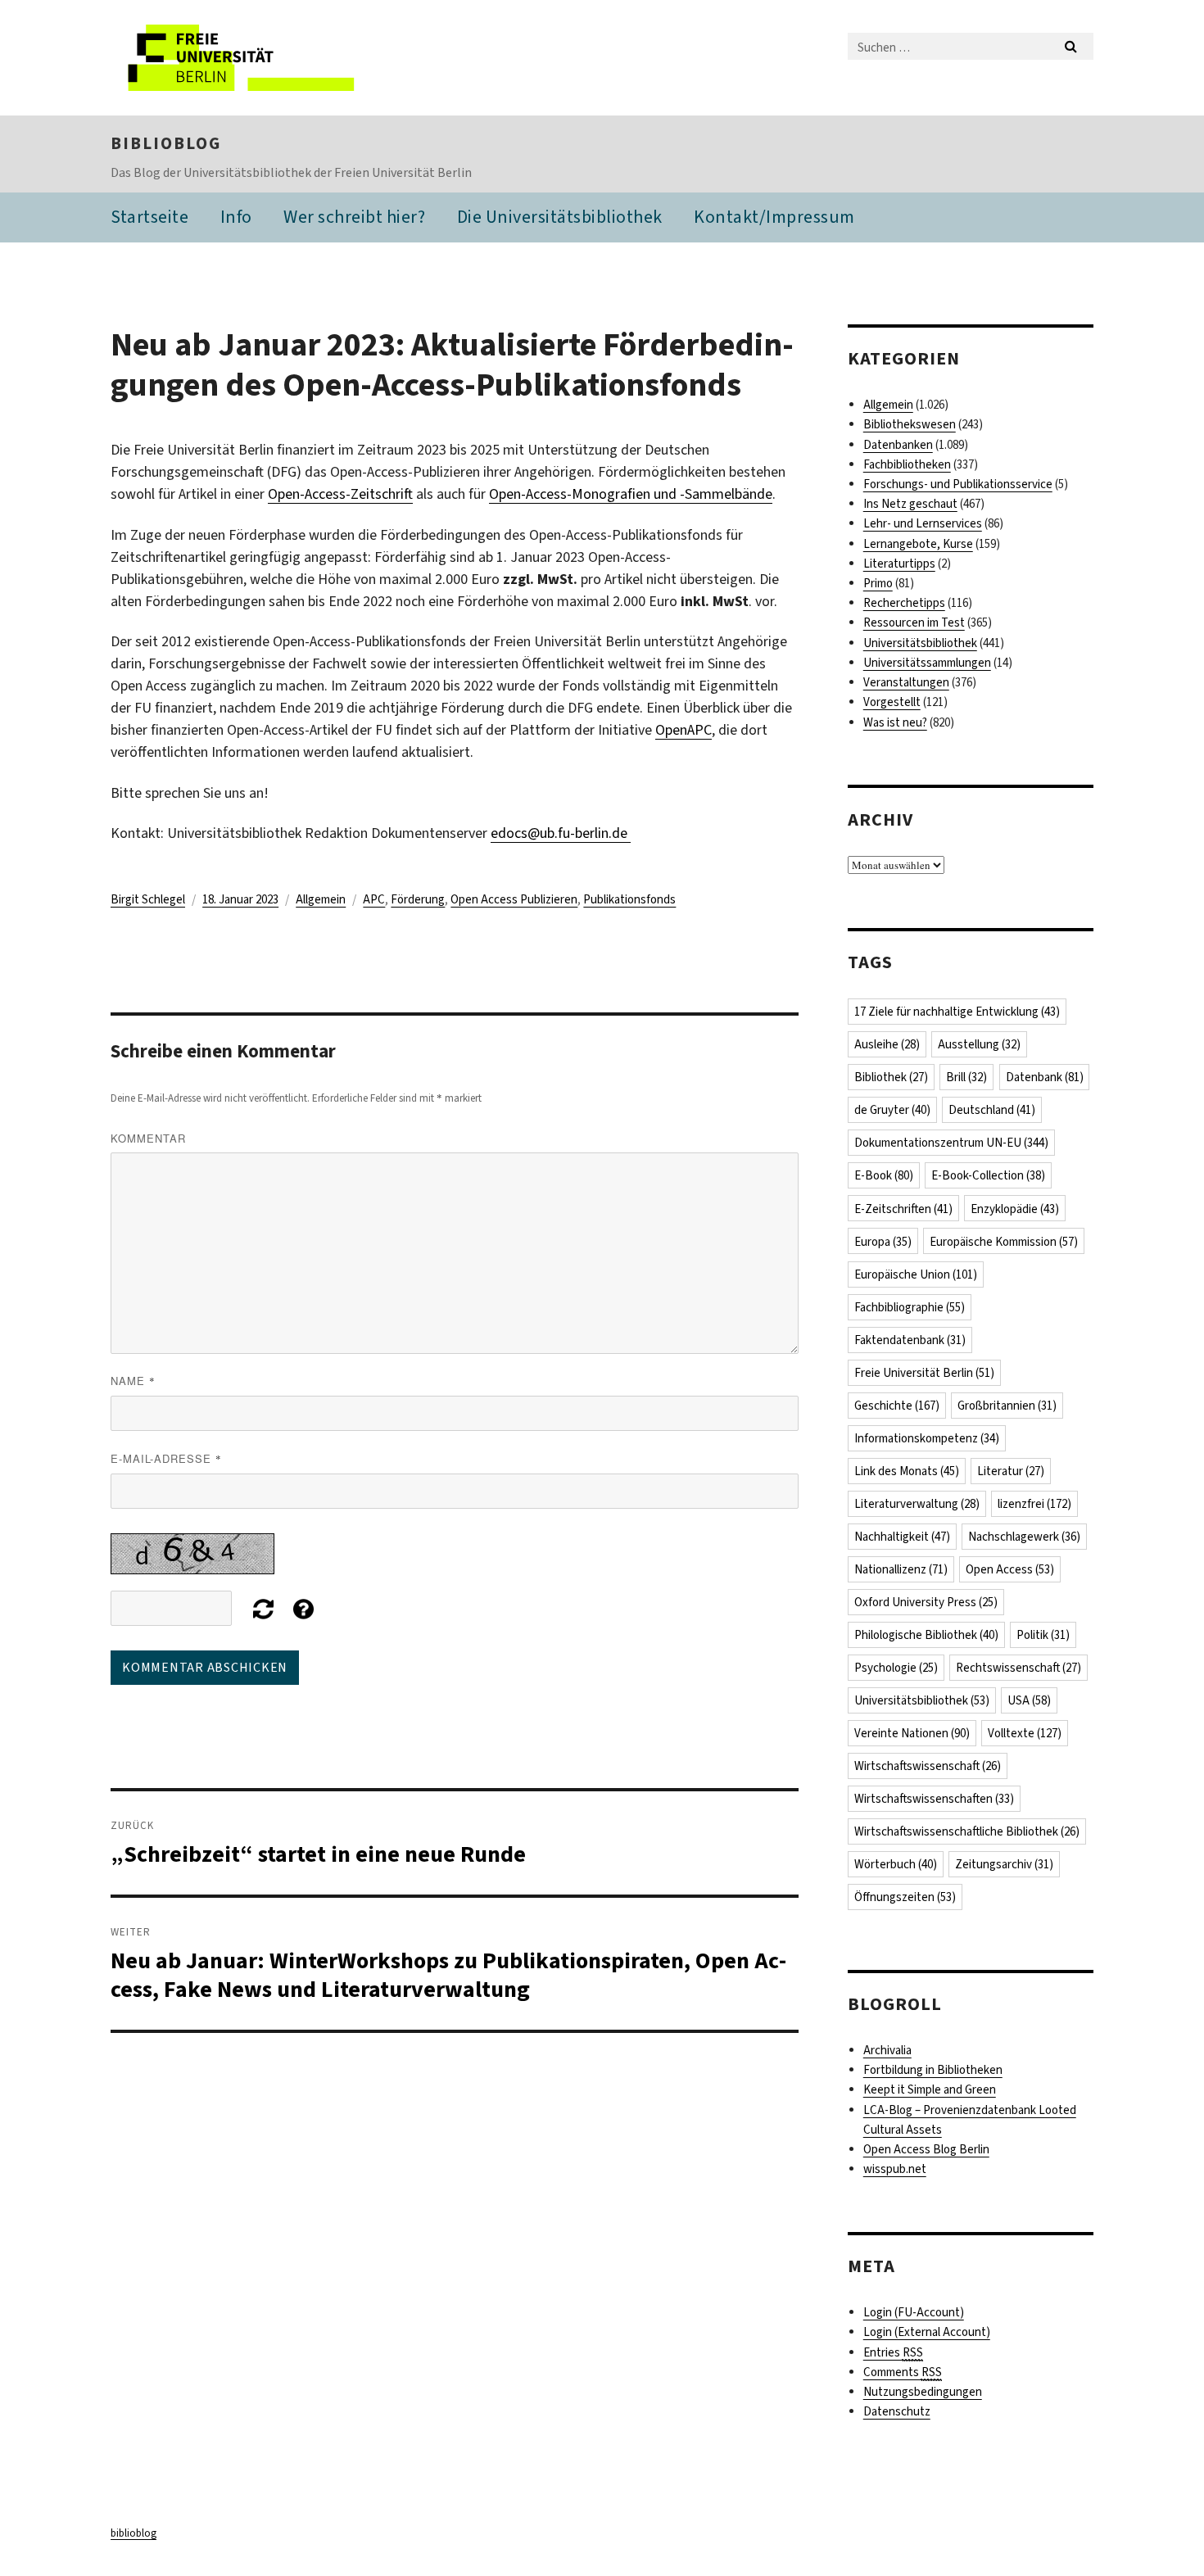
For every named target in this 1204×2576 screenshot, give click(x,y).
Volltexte (1025, 1733)
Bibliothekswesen (910, 424)
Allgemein (321, 899)
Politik (1043, 1635)
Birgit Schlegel (148, 899)
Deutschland (992, 1110)
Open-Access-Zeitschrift (340, 494)
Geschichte (897, 1406)
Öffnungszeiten (905, 1897)
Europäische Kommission (1004, 1242)
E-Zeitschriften (903, 1209)
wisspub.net (895, 2169)
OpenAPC (683, 730)
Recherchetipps (904, 603)
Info (236, 217)
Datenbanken (898, 445)
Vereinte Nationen (912, 1733)
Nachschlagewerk (1024, 1537)
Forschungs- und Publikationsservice (958, 484)
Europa (883, 1242)
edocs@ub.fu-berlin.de (561, 833)
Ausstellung (979, 1044)
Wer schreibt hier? (354, 217)
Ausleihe (887, 1044)
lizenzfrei (1034, 1504)
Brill (966, 1077)
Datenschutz (897, 2411)
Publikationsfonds (629, 899)
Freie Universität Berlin (924, 1373)
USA (1029, 1700)
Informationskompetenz (927, 1438)
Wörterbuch (896, 1864)
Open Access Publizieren (514, 899)
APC (374, 899)
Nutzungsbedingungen (923, 2392)
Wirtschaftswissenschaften (934, 1799)
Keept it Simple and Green (930, 2089)
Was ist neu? (895, 722)
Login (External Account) (927, 2332)
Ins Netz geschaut (910, 504)
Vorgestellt (892, 702)
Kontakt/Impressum (774, 217)
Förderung (418, 899)
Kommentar (148, 1138)
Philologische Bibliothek (926, 1635)
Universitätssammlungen (927, 663)
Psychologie (896, 1668)
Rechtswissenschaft (1018, 1668)
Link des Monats (907, 1471)
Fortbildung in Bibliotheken (933, 2070)
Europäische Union (916, 1274)
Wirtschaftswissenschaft (928, 1766)
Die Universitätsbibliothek (560, 217)
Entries (893, 2352)
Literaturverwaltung (917, 1504)
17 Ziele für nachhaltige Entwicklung (957, 1012)
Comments (903, 2372)
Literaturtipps (899, 564)
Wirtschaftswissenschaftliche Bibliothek (967, 1831)
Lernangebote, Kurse (918, 544)
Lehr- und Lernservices (923, 523)
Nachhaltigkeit (902, 1537)
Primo (878, 583)
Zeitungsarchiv (1004, 1864)
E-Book (884, 1175)
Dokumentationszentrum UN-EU (951, 1143)
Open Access (1010, 1569)
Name (133, 1381)
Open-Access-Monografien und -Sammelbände (631, 494)
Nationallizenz (901, 1569)
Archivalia (887, 2050)
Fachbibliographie (910, 1307)
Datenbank (1045, 1077)
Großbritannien (1007, 1406)
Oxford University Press (926, 1602)
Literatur (1011, 1471)
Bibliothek (891, 1077)
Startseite (149, 217)
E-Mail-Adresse (166, 1458)
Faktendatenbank (910, 1340)
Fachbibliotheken (907, 464)
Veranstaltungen (906, 682)
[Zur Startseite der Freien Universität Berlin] (248, 58)
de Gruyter (892, 1110)
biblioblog (166, 143)
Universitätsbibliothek (920, 643)
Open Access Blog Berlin (926, 2149)
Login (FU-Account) (914, 2312)
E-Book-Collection (988, 1175)
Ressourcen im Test (914, 622)
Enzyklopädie (1015, 1209)
